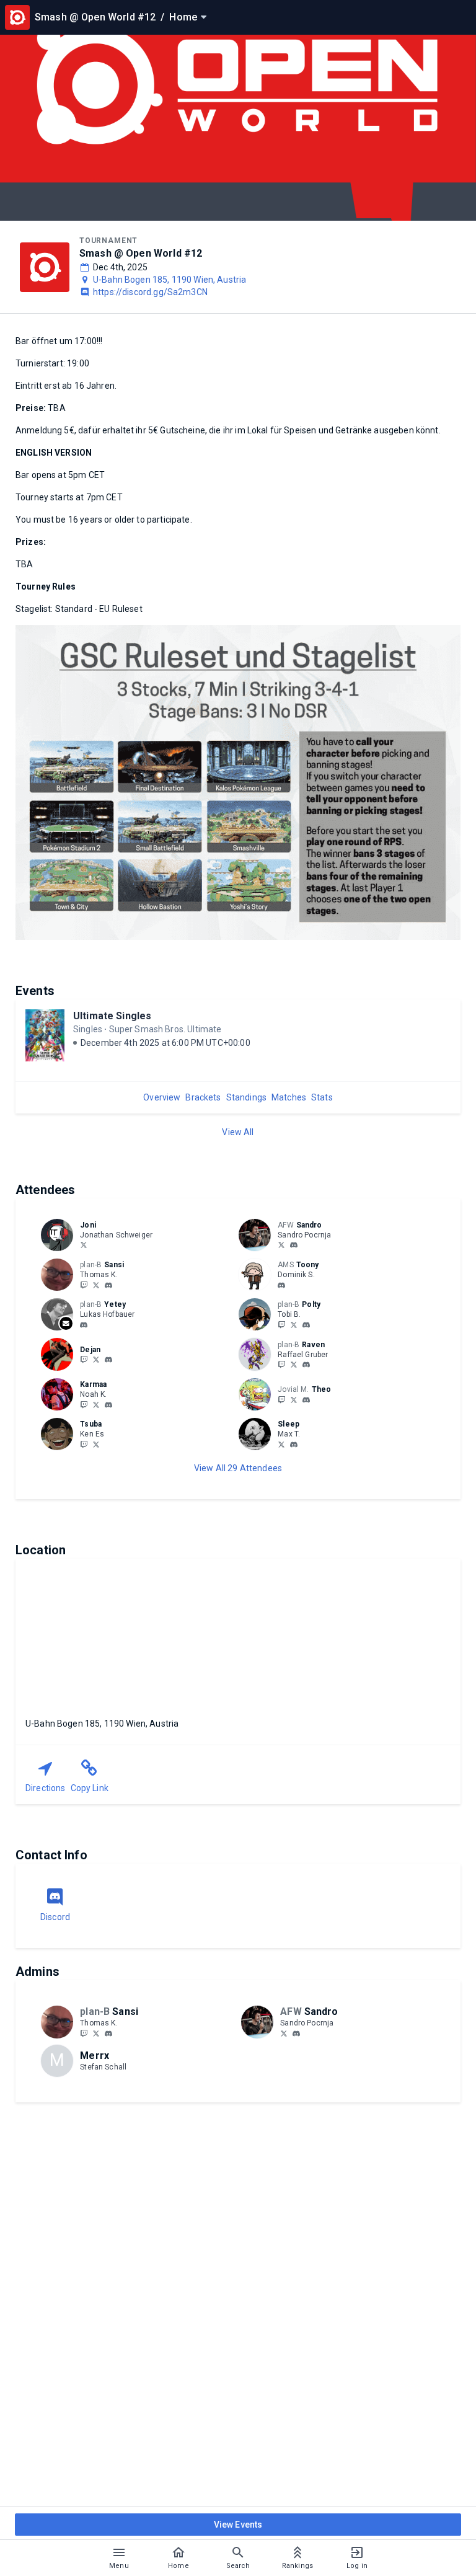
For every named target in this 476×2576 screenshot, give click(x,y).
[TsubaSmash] (96, 1444)
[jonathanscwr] (84, 1245)
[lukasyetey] (84, 1325)
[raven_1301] (281, 1365)
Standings (246, 1097)
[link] (294, 1245)
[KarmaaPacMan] (84, 1404)
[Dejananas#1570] (108, 1360)
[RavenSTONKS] (294, 1365)
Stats (322, 1097)
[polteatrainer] (306, 1325)
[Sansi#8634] (108, 1285)
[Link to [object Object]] (60, 1235)
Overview (162, 1097)
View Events (238, 2525)
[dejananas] (96, 1360)
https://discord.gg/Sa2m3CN (150, 292)
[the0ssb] (306, 1400)
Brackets (203, 1097)
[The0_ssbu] (294, 1399)
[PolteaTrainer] (281, 1324)
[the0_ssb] (281, 1399)
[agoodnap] (281, 1444)
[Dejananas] (84, 1360)
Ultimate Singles (112, 1016)
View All (238, 1132)
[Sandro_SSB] (281, 1245)
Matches (289, 1097)
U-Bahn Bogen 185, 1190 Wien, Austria (170, 280)
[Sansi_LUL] (84, 1285)
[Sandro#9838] (294, 1246)
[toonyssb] (281, 1285)
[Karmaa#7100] (108, 1405)
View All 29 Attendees (238, 1468)
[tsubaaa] (84, 1444)
